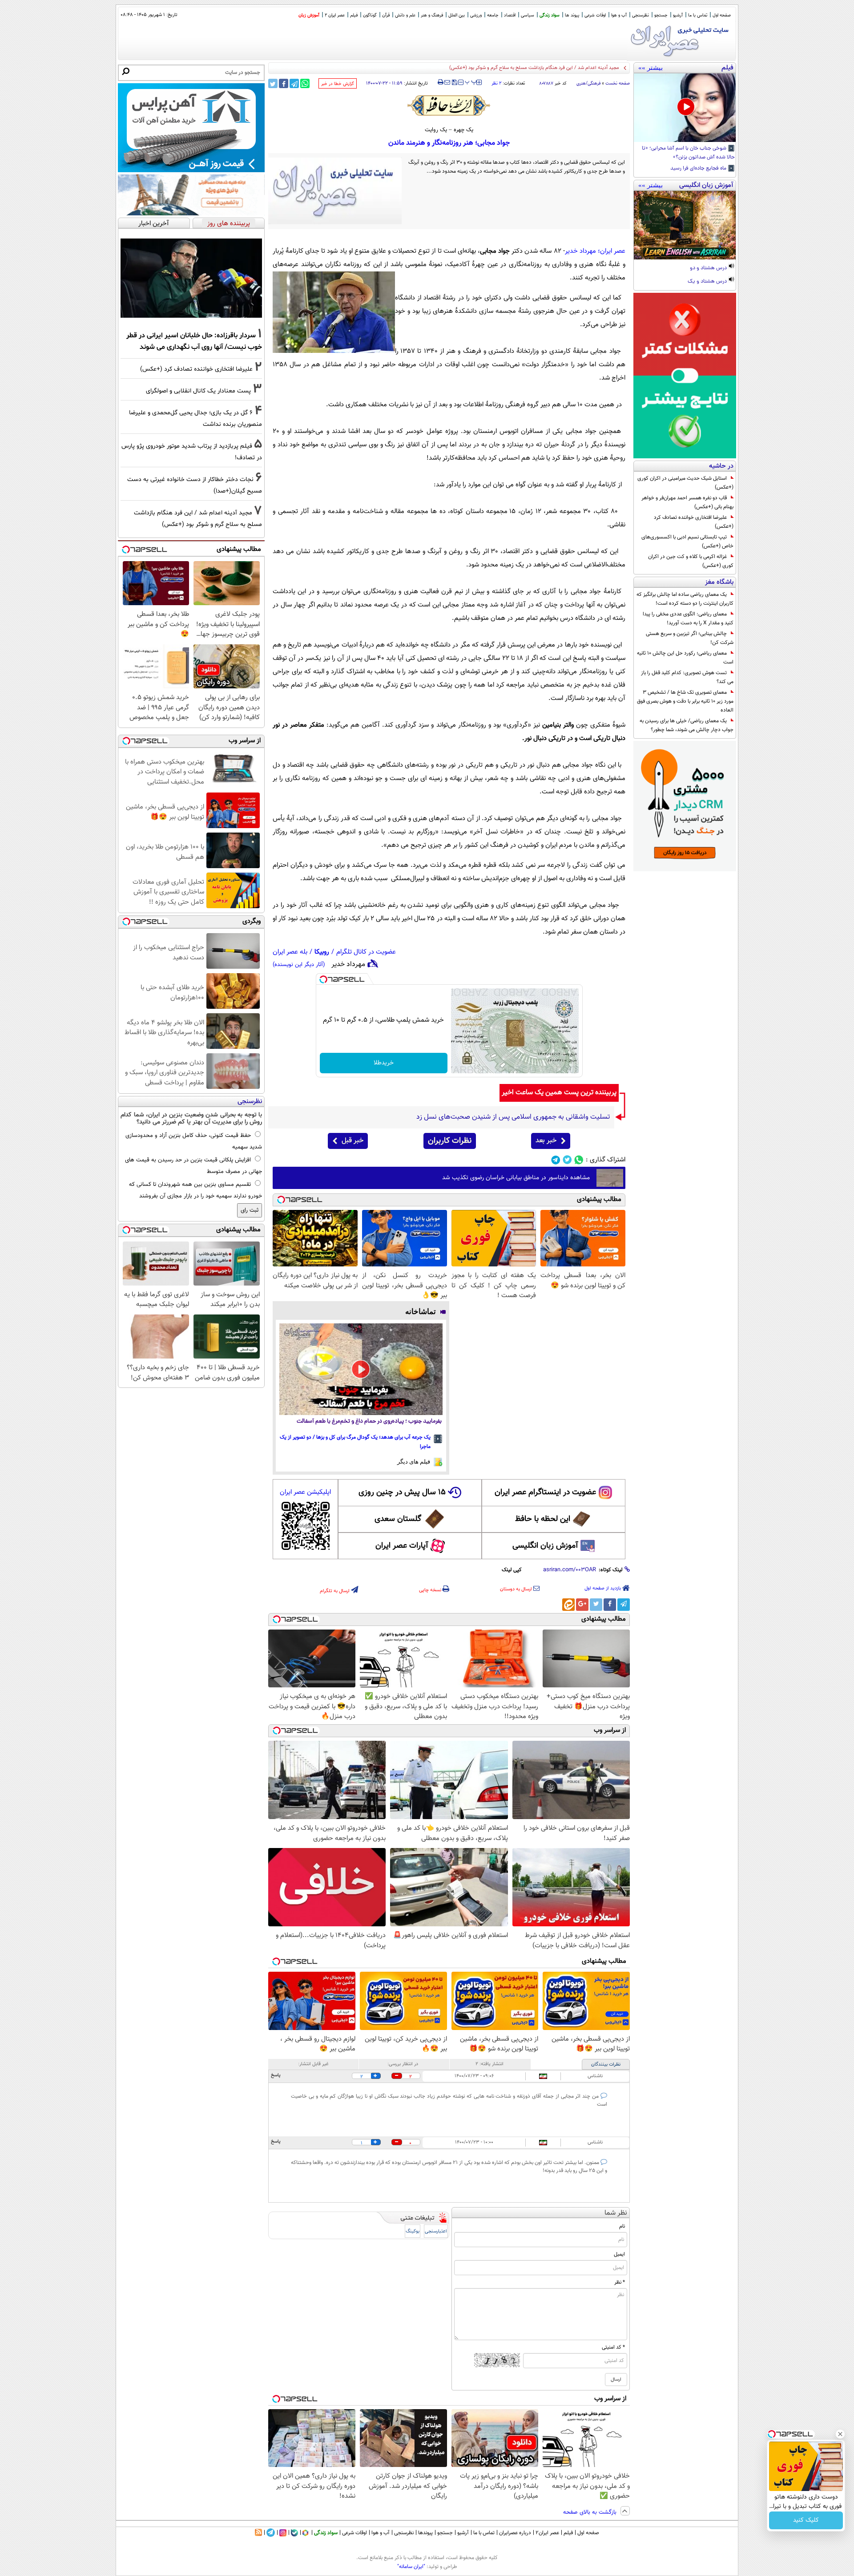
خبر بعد (546, 1141)
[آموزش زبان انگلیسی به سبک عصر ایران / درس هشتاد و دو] (685, 225)
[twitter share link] (273, 83)
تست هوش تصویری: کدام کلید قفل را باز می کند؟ (687, 677)
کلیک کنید (806, 2520)
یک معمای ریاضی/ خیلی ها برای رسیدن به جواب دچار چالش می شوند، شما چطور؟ (687, 725)
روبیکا (322, 952)
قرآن (386, 15)
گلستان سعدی (398, 1519)
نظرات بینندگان (606, 2064)
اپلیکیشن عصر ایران (305, 1492)
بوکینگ (413, 2231)
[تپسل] (323, 979)
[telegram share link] (294, 83)
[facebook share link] (284, 83)
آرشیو (678, 15)
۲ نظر (496, 83)
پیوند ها (572, 15)
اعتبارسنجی (436, 2231)
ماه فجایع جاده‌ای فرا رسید (699, 169)
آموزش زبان (309, 15)
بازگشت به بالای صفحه (591, 2512)
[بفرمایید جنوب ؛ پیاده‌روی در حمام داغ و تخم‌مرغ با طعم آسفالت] (361, 1369)
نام (622, 2226)
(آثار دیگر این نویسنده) (299, 965)
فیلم (354, 15)
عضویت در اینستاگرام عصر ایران (545, 1492)
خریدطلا (384, 1063)
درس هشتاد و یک (708, 282)
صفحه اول (722, 15)
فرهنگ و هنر (432, 15)
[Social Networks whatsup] (579, 1160)
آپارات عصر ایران (402, 1546)
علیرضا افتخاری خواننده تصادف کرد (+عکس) (694, 522)
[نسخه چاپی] (441, 82)
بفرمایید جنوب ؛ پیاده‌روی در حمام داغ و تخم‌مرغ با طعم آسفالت (369, 1421)
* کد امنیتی (613, 2347)
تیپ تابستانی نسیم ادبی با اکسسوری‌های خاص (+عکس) (687, 542)
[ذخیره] (454, 83)
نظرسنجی (640, 15)
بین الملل (457, 15)
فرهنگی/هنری (588, 83)
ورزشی (476, 15)
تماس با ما (698, 15)
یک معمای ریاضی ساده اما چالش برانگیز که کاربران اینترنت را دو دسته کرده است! (685, 599)
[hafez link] (449, 105)
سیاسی (528, 15)
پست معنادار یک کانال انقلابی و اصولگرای (198, 391)
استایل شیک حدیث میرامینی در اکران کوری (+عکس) (685, 483)
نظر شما (616, 2213)
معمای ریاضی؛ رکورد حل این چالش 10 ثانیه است (685, 658)
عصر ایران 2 (335, 15)
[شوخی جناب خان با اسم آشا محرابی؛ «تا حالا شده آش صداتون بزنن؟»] (685, 108)
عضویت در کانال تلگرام (366, 952)
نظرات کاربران (450, 1141)
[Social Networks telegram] (556, 1160)
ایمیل (619, 2254)
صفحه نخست (618, 83)
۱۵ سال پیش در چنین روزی (402, 1492)
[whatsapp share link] (305, 83)
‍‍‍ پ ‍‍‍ (471, 81)
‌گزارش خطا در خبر (338, 84)
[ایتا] (568, 1605)
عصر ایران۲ (547, 2533)
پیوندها (425, 2533)
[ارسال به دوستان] (447, 82)
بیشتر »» (651, 68)
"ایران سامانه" (411, 2567)
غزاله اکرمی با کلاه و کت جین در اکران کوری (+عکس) (691, 561)
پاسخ (276, 2075)
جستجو (661, 15)
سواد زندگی (550, 15)
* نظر (620, 2282)
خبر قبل (352, 1141)
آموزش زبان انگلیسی (545, 1546)
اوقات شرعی (595, 15)
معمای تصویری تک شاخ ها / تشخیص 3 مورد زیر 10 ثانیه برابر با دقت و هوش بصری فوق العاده (685, 701)
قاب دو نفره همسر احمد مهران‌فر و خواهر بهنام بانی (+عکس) (687, 502)
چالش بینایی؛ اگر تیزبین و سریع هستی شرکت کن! (690, 638)
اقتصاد (510, 15)
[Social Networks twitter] (567, 1160)
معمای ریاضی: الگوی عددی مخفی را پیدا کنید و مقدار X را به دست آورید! (688, 619)
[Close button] (840, 2434)
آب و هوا (619, 15)
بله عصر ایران (290, 952)
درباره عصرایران (515, 2533)
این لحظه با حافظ (543, 1519)
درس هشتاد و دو (709, 268)
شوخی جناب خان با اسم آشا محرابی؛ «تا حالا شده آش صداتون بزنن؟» (688, 153)
